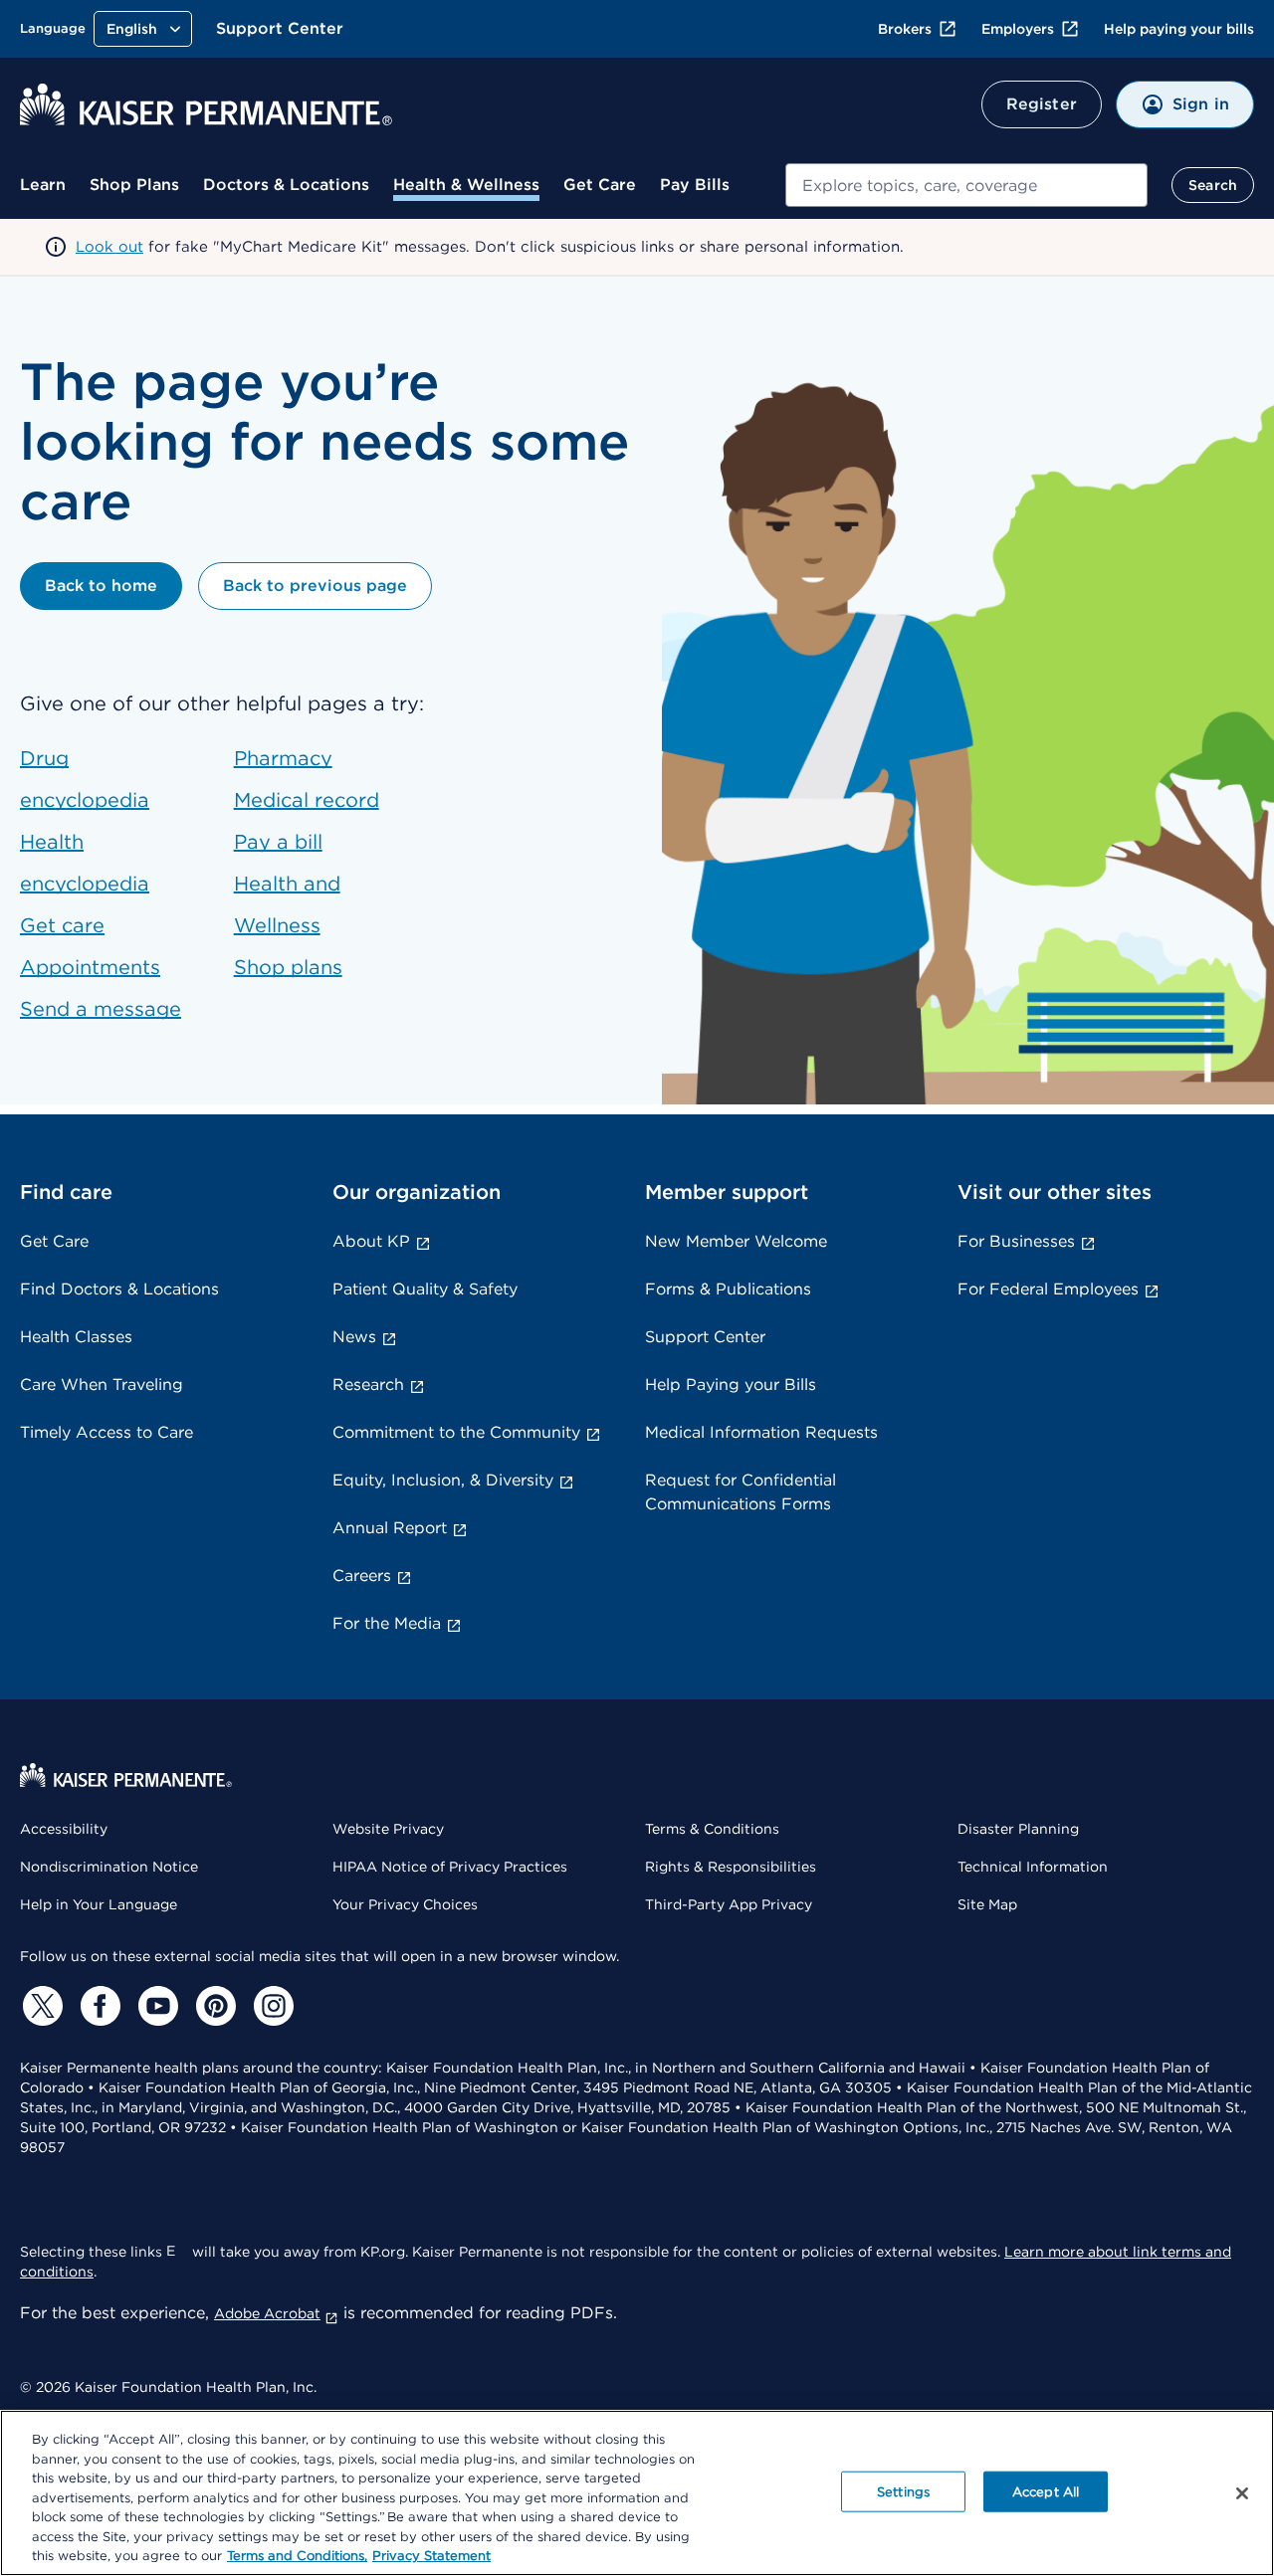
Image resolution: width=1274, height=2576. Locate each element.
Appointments (90, 967)
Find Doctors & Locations (119, 1289)
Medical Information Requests (761, 1432)
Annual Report (390, 1528)
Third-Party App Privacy (729, 1904)
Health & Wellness (466, 185)
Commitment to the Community (456, 1432)
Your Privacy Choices (405, 1904)
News (354, 1337)
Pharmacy (283, 758)
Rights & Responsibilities (731, 1867)
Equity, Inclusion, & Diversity (443, 1480)
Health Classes (76, 1337)
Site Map (987, 1904)
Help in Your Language (99, 1904)
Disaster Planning (1018, 1829)
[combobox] (966, 185)
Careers (362, 1576)
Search (1213, 185)
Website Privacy (388, 1829)
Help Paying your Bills (731, 1385)
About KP (371, 1241)
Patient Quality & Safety (425, 1289)
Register (1042, 104)
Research (368, 1385)
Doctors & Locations (286, 185)
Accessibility (64, 1829)
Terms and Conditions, (297, 2556)
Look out (109, 247)
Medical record (307, 800)
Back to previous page (315, 586)
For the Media (387, 1623)
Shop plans (288, 967)
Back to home (101, 586)
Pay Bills (695, 185)
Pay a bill (278, 842)
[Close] (1242, 2493)
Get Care (600, 185)
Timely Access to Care (106, 1432)
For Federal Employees (1048, 1289)
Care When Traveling (102, 1385)
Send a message (101, 1009)
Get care (62, 925)
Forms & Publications (728, 1289)
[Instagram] (271, 2006)
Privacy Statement (431, 2556)
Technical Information (1033, 1867)
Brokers (905, 29)
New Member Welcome (736, 1241)
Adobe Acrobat (267, 2313)
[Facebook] (98, 2006)
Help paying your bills (1179, 29)
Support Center (280, 28)
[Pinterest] (213, 2006)
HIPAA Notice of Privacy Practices (450, 1867)
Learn (43, 185)
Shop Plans (134, 185)
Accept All (1046, 2491)
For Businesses (1016, 1241)
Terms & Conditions (712, 1829)
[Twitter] (40, 2006)
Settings (903, 2491)
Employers (1018, 29)
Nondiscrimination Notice (109, 1867)
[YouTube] (155, 2006)
